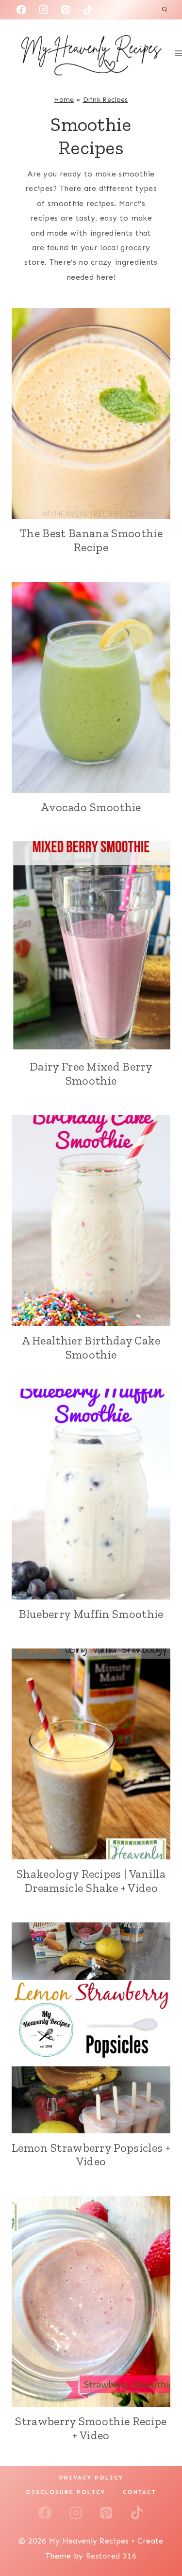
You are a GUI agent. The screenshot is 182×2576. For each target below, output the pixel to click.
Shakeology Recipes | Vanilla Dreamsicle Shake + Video (91, 1881)
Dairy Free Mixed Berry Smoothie (91, 1073)
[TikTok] (88, 10)
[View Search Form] (165, 10)
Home (64, 100)
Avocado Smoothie (91, 807)
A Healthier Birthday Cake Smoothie (91, 1347)
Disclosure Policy (66, 2492)
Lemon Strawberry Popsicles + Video (91, 2155)
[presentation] (91, 413)
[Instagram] (44, 10)
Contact (140, 2492)
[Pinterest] (66, 10)
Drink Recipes (106, 100)
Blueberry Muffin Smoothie (91, 1614)
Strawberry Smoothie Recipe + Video (91, 2428)
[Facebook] (21, 10)
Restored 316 (111, 2556)
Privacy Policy (91, 2478)
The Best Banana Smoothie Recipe (91, 540)
